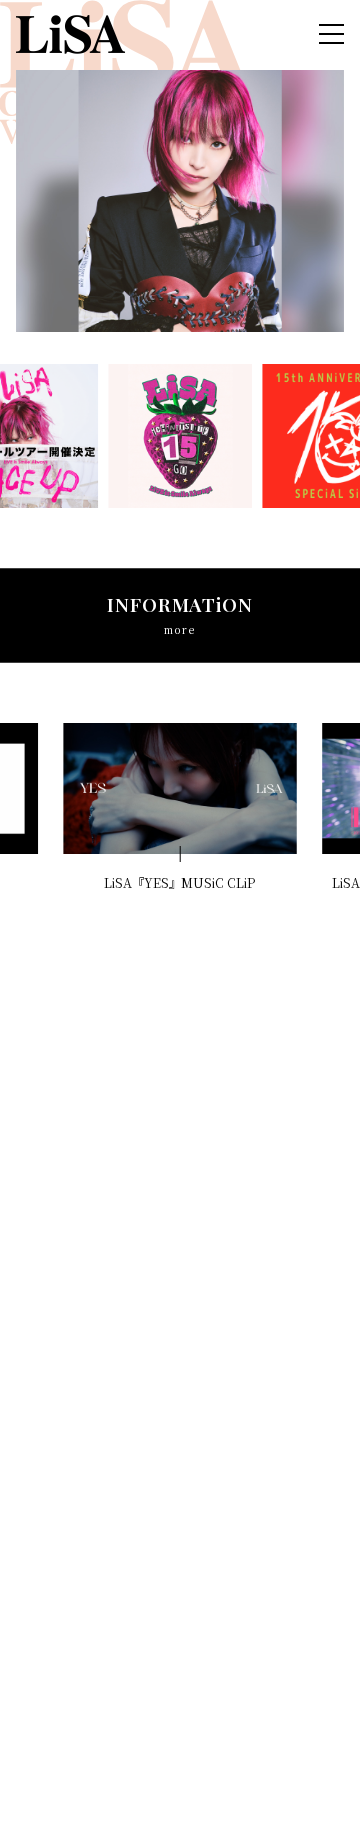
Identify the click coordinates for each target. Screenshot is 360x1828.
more (180, 629)
